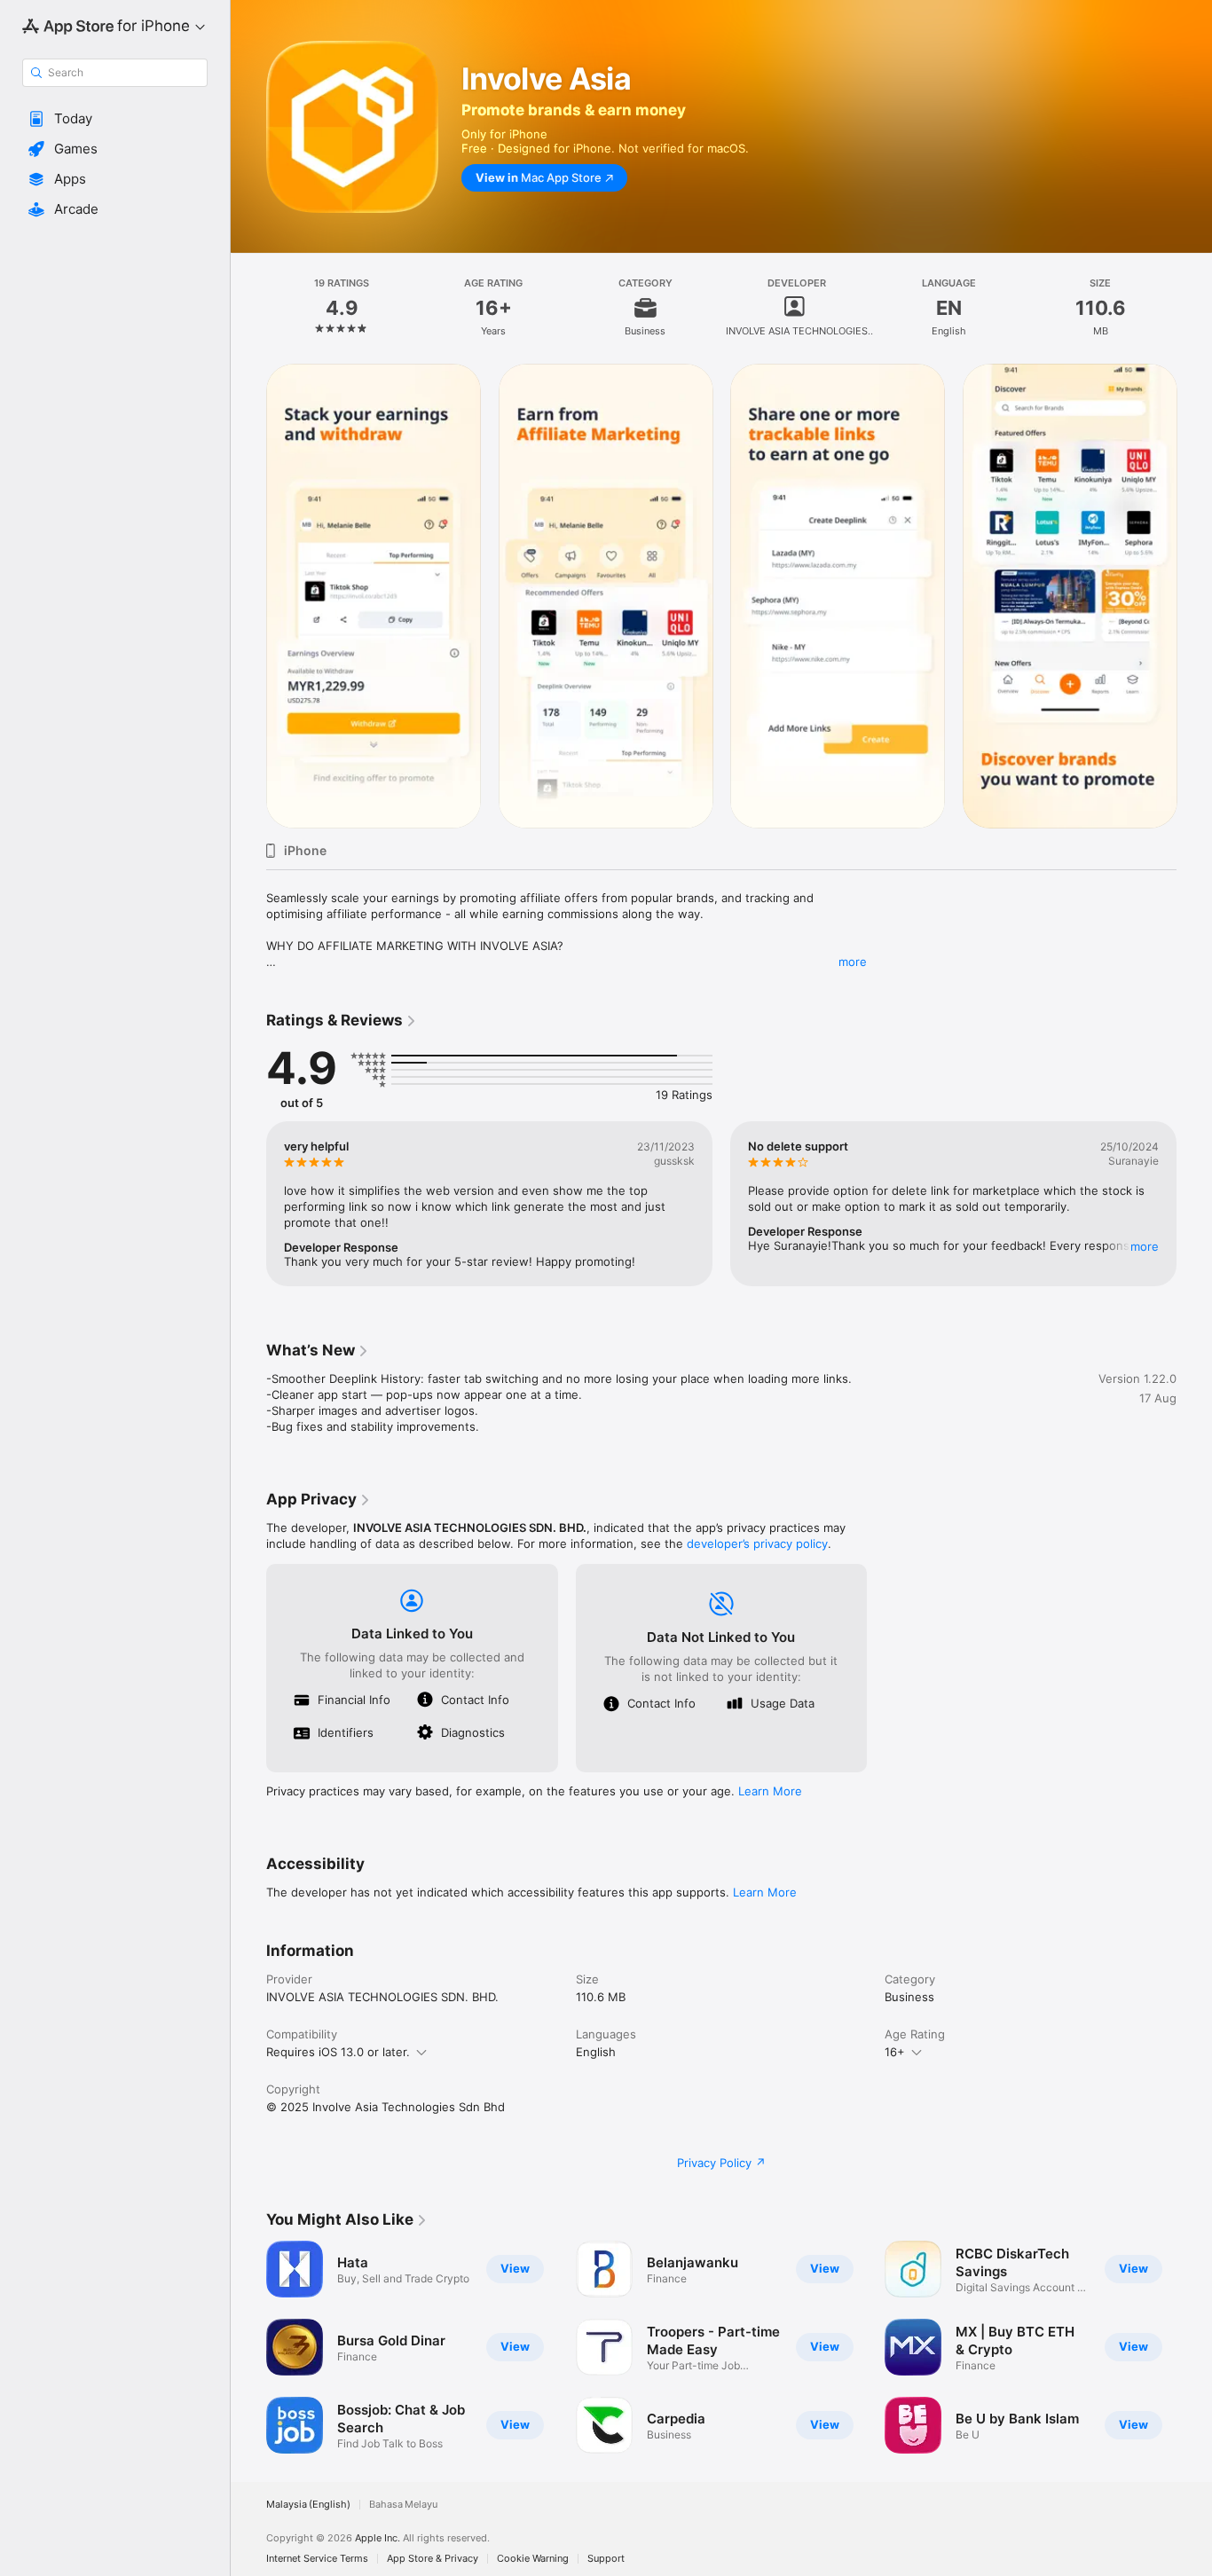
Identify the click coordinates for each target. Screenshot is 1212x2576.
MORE (1145, 1246)
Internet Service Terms (317, 2559)
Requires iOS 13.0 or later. (338, 2052)
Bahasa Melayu (403, 2505)
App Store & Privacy (433, 2559)
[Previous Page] (248, 596)
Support (606, 2559)
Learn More (770, 1791)
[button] (115, 119)
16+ (895, 2052)
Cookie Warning (533, 2559)
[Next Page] (1194, 596)
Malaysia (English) (308, 2505)
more (853, 962)
